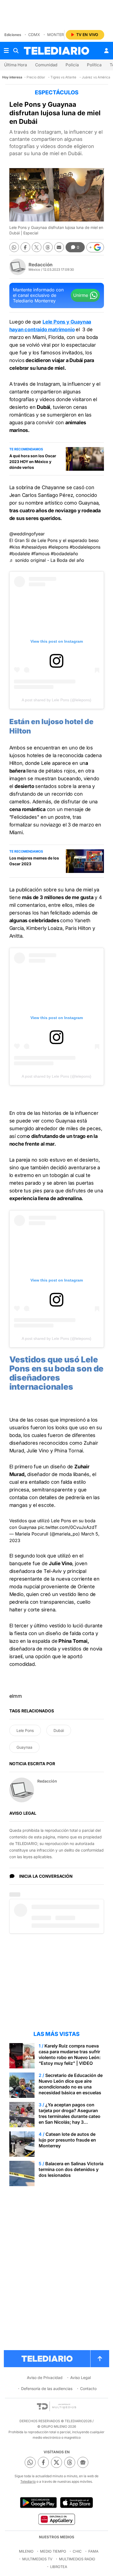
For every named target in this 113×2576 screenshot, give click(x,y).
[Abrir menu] (6, 51)
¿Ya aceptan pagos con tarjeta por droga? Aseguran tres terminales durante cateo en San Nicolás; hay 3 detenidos (70, 2116)
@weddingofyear (27, 534)
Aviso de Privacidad (45, 2377)
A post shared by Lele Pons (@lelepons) (56, 700)
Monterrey (59, 35)
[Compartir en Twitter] (37, 247)
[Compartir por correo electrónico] (59, 247)
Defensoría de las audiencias (47, 2389)
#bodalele (20, 554)
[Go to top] (100, 2359)
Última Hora (15, 65)
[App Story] (77, 2503)
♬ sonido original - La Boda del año (47, 560)
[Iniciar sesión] (106, 51)
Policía (72, 65)
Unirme (81, 295)
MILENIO (26, 2551)
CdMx (34, 35)
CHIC (77, 2551)
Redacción (41, 265)
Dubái (59, 1730)
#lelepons (58, 547)
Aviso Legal (80, 2377)
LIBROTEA (59, 2567)
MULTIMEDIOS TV (37, 2559)
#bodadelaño (64, 554)
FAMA (93, 2551)
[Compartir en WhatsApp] (14, 247)
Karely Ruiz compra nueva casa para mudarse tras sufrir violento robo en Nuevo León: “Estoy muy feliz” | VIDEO (70, 2054)
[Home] (56, 51)
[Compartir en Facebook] (25, 247)
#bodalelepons (85, 547)
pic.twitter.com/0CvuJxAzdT (67, 1527)
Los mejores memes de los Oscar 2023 (34, 861)
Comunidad (46, 65)
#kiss (15, 547)
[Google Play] (38, 2503)
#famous (40, 554)
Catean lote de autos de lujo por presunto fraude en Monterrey (67, 2140)
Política (94, 65)
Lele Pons (25, 1730)
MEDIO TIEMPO (53, 2551)
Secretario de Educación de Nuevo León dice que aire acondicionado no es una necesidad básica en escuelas (71, 2084)
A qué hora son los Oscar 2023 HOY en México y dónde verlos (33, 462)
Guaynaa (24, 1747)
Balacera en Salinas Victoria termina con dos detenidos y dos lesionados (71, 2169)
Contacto (88, 2389)
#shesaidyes (34, 547)
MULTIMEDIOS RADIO (77, 2559)
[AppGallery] (56, 2519)
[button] (95, 247)
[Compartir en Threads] (48, 247)
